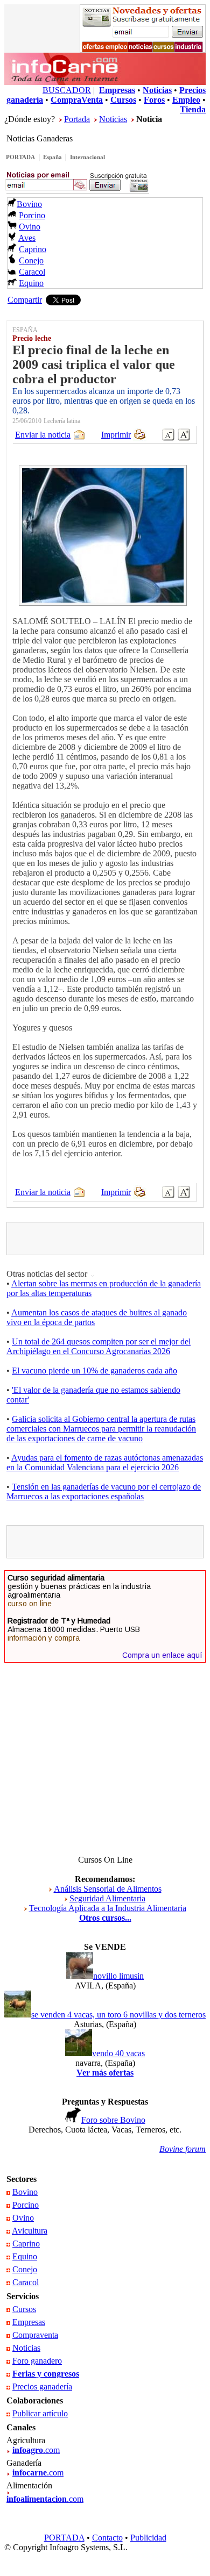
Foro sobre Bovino (113, 2120)
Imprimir (116, 435)
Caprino (33, 249)
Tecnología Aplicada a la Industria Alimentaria (108, 1908)
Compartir (25, 300)
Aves (27, 238)
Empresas (29, 2322)
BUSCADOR (67, 90)
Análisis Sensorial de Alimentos (108, 1889)
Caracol (32, 272)
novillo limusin (118, 1976)
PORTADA (20, 157)
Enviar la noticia (43, 435)
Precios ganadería (42, 2387)
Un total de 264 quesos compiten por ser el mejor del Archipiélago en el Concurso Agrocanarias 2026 (99, 1346)
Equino (31, 283)
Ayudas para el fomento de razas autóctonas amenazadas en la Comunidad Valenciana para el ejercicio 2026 (105, 1462)
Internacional (87, 157)
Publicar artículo (40, 2413)
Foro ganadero (37, 2361)
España (52, 157)
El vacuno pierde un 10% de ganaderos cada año (94, 1371)
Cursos (24, 2309)
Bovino (29, 204)
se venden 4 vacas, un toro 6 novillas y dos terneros (118, 2015)
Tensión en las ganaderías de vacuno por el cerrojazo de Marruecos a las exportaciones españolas (104, 1491)
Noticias (113, 119)
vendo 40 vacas (118, 2053)
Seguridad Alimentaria (107, 1898)
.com (36, 2450)
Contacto (107, 2538)
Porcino (32, 215)
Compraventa (35, 2335)
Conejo (31, 260)
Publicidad (148, 2538)
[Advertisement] (110, 1239)
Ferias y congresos (46, 2374)
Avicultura (30, 2231)
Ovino (30, 227)
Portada (77, 119)
